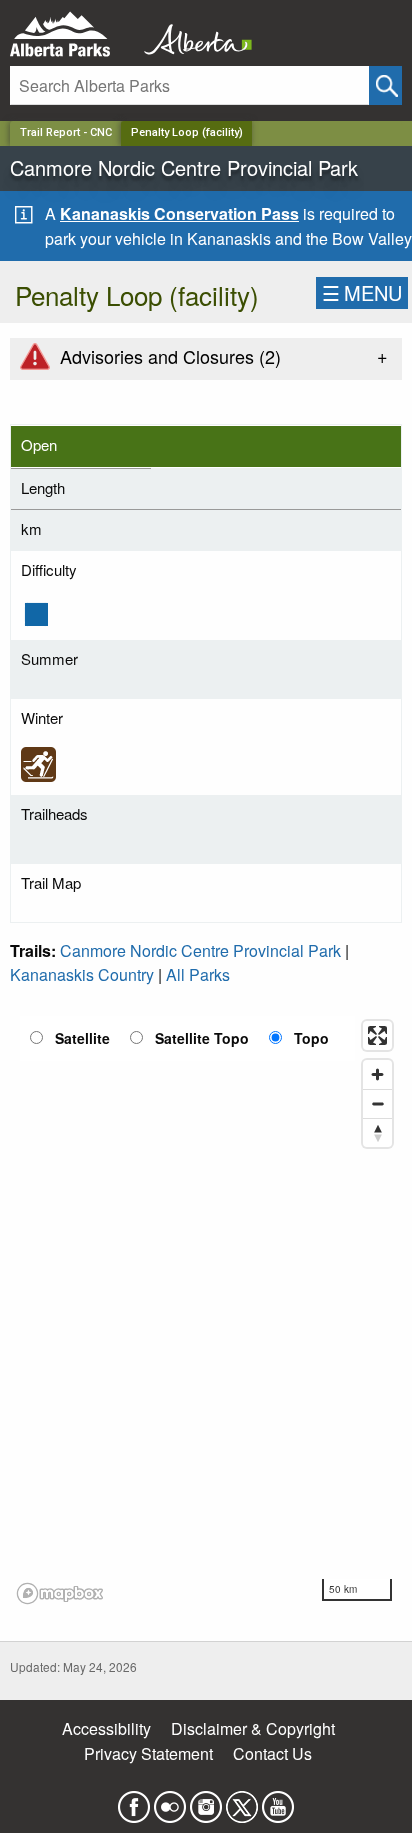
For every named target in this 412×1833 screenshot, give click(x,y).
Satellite (82, 1038)
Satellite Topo (202, 1038)
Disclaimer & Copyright (253, 1728)
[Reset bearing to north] (377, 1132)
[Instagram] (206, 1800)
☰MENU (362, 292)
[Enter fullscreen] (377, 1035)
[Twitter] (242, 1800)
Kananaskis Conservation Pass (179, 213)
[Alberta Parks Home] (72, 34)
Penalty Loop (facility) (187, 132)
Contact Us (272, 1753)
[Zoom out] (377, 1103)
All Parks (198, 974)
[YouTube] (278, 1800)
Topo (311, 1038)
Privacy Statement (148, 1753)
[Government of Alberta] (192, 34)
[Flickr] (170, 1800)
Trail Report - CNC (66, 132)
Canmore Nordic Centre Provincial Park (200, 950)
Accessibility (106, 1728)
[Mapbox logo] (60, 1593)
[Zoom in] (377, 1074)
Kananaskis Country (82, 974)
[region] (206, 1311)
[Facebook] (134, 1800)
